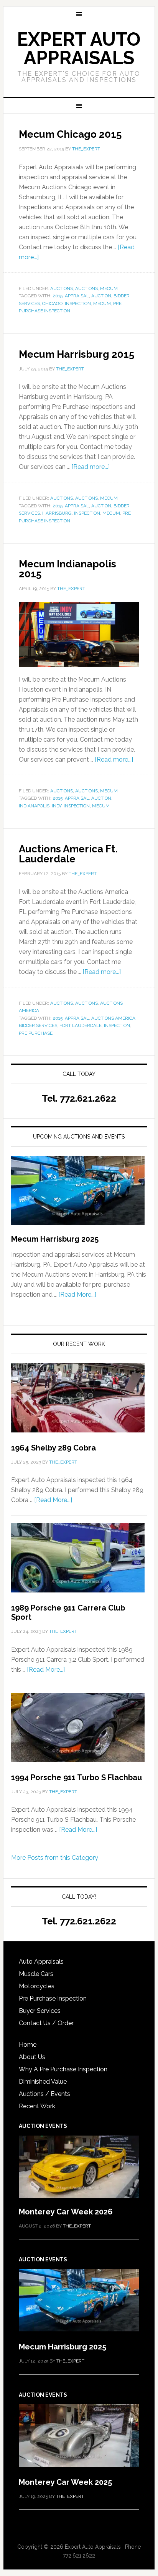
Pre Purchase (36, 1033)
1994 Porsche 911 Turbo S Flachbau (77, 1777)
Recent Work (37, 2106)
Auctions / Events (44, 2094)
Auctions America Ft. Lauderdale (68, 854)
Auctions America (113, 1018)
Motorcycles (37, 1986)
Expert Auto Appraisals (79, 48)
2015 (58, 296)
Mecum (109, 288)
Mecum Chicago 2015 (70, 134)
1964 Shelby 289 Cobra (53, 1448)
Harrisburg (57, 513)
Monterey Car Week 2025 (65, 2482)
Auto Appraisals (41, 1962)
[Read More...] (77, 1295)
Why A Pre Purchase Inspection (63, 2069)
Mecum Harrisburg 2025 (55, 1239)
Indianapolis (34, 806)
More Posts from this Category (55, 1858)
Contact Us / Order (46, 2023)
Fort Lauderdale (81, 1025)
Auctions (62, 288)
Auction (101, 296)
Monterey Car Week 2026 (66, 2212)
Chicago (52, 303)
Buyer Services (40, 2011)
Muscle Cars (36, 1974)
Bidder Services (38, 1025)
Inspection (78, 303)
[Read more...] (91, 467)
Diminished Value (43, 2082)
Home (28, 2045)
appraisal (77, 296)
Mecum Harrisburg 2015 (77, 354)
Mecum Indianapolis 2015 (67, 569)
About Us (32, 2057)
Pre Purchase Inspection (53, 1998)
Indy (57, 806)
